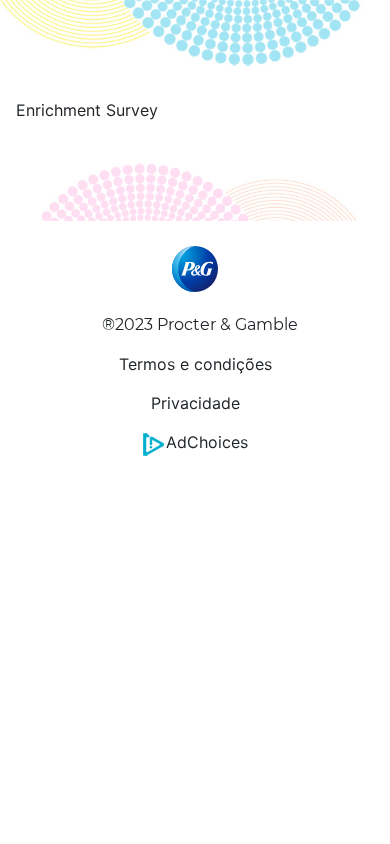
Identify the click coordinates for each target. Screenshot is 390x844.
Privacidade (195, 403)
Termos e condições (195, 364)
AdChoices (207, 442)
